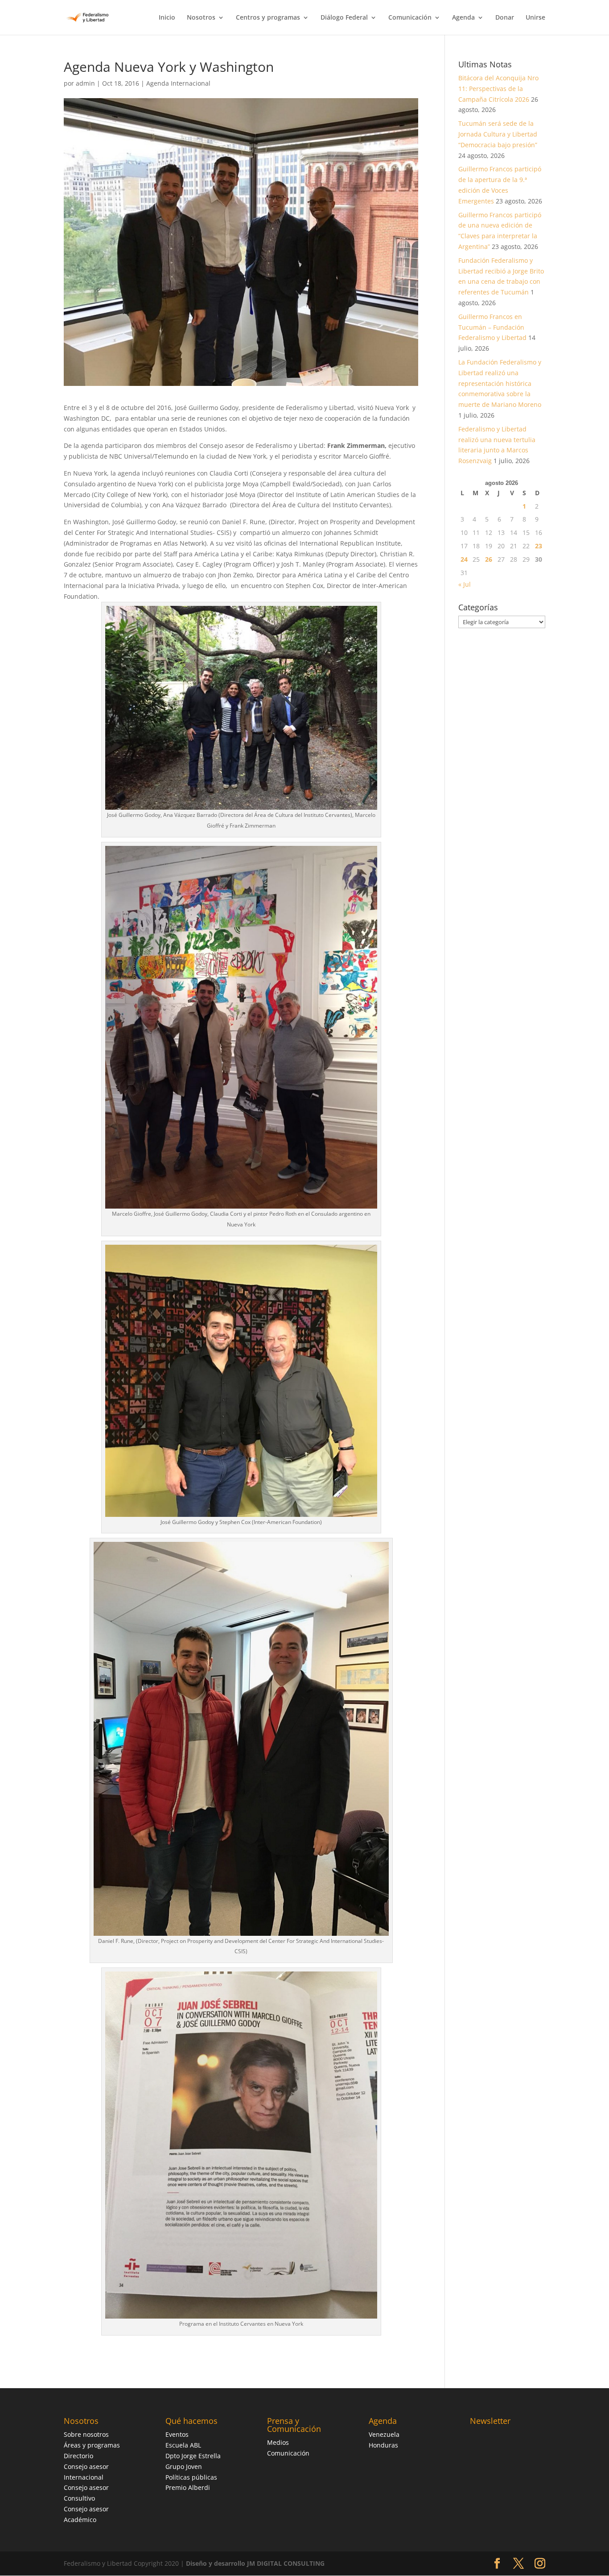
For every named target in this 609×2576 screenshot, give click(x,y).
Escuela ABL (183, 2445)
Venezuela (384, 2434)
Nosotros (201, 18)
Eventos (177, 2434)
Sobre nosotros (86, 2434)
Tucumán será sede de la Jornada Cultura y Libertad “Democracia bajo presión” (498, 134)
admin (85, 83)
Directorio (78, 2456)
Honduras (383, 2445)
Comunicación (410, 18)
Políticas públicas (191, 2477)
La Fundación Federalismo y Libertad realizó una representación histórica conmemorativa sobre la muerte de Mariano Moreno (500, 383)
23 (539, 546)
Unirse (535, 18)
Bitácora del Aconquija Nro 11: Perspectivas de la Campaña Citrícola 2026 (498, 89)
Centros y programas (268, 18)
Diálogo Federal (344, 18)
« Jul (465, 584)
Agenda (463, 18)
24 (464, 559)
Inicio (167, 18)
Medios (278, 2442)
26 (489, 559)
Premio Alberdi (188, 2487)
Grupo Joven (184, 2466)
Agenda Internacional (178, 83)
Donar (505, 18)
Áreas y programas (92, 2445)
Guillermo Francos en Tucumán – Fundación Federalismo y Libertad (492, 327)
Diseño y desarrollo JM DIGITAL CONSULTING (255, 2563)
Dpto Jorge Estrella (193, 2456)
